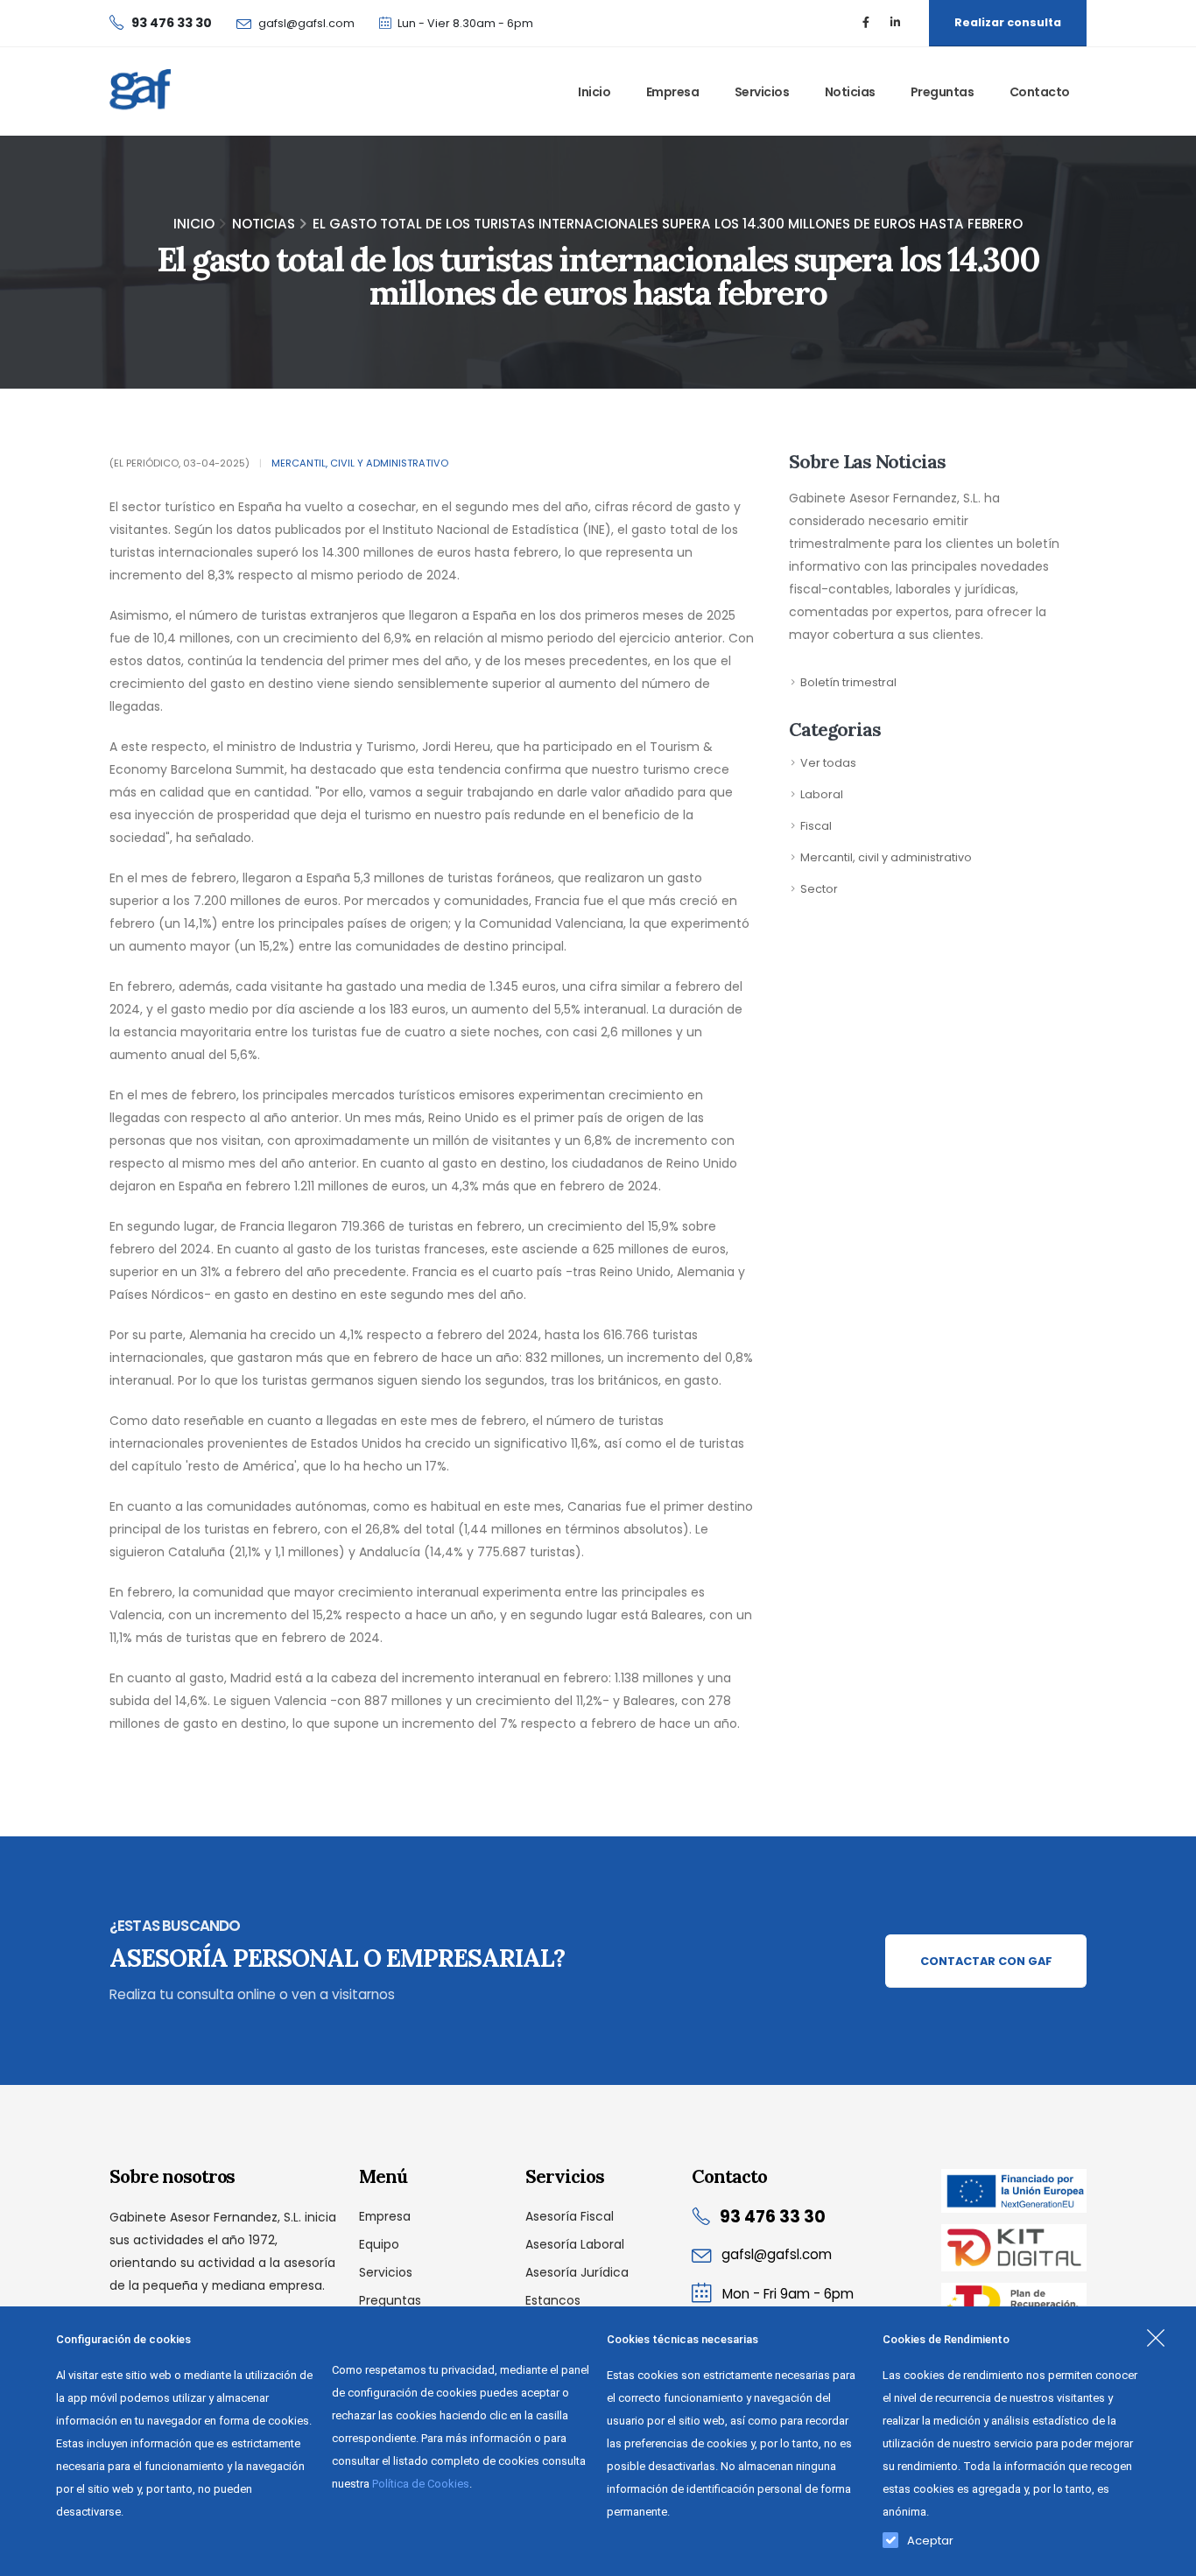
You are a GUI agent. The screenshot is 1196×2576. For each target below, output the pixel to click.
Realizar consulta (1008, 22)
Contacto (1040, 92)
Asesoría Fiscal (570, 2216)
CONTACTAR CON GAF (986, 1961)
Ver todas (828, 763)
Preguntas (943, 92)
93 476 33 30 (773, 2217)
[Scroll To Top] (1165, 2556)
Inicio (594, 92)
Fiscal (816, 826)
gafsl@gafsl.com (306, 23)
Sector (819, 889)
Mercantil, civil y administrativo (360, 463)
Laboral (822, 794)
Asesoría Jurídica (577, 2272)
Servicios (762, 92)
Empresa (673, 92)
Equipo (379, 2244)
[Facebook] (866, 23)
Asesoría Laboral (575, 2244)
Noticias (850, 92)
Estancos (553, 2300)
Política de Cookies (421, 2484)
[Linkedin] (895, 23)
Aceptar (930, 2537)
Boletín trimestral (848, 682)
